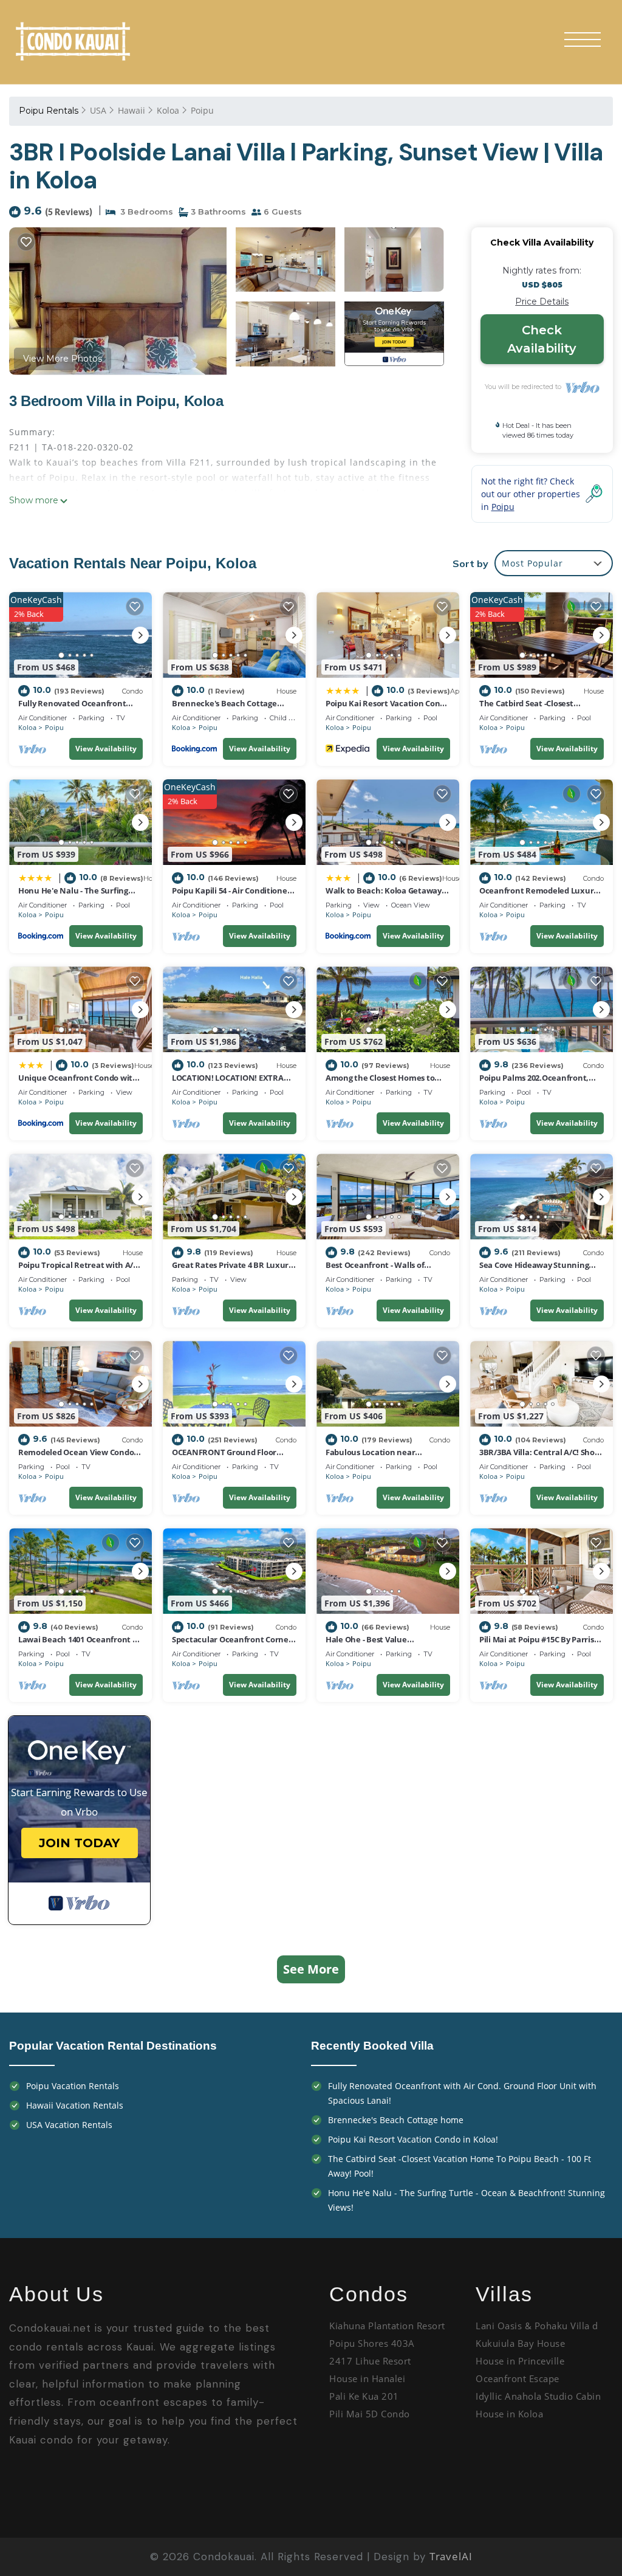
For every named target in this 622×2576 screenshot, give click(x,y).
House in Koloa (509, 2414)
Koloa (168, 110)
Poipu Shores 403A (373, 2343)
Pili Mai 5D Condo (371, 2414)
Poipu (202, 110)
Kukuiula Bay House (520, 2343)
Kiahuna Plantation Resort (387, 2326)
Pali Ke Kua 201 (364, 2396)
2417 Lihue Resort (370, 2361)
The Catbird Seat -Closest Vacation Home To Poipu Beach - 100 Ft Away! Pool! (460, 2166)
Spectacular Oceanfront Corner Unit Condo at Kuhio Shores (232, 1645)
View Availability (106, 749)
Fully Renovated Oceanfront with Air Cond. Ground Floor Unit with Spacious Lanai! (462, 2093)
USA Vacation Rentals (69, 2125)
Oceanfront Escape (518, 2378)
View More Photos (63, 359)
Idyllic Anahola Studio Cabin (540, 2396)
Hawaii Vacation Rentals (75, 2105)
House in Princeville (520, 2361)
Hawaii (132, 110)
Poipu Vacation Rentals (73, 2086)
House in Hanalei (367, 2378)
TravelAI (451, 2556)
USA (98, 110)
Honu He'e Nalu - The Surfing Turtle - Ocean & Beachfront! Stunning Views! (466, 2200)
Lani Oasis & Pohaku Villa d (537, 2326)
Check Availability (542, 339)
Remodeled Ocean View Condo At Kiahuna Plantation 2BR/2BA (78, 1458)
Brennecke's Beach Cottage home (396, 2120)
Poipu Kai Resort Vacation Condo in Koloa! (413, 2139)
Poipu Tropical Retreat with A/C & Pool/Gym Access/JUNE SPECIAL (80, 1270)
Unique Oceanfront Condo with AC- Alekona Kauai (78, 1083)
